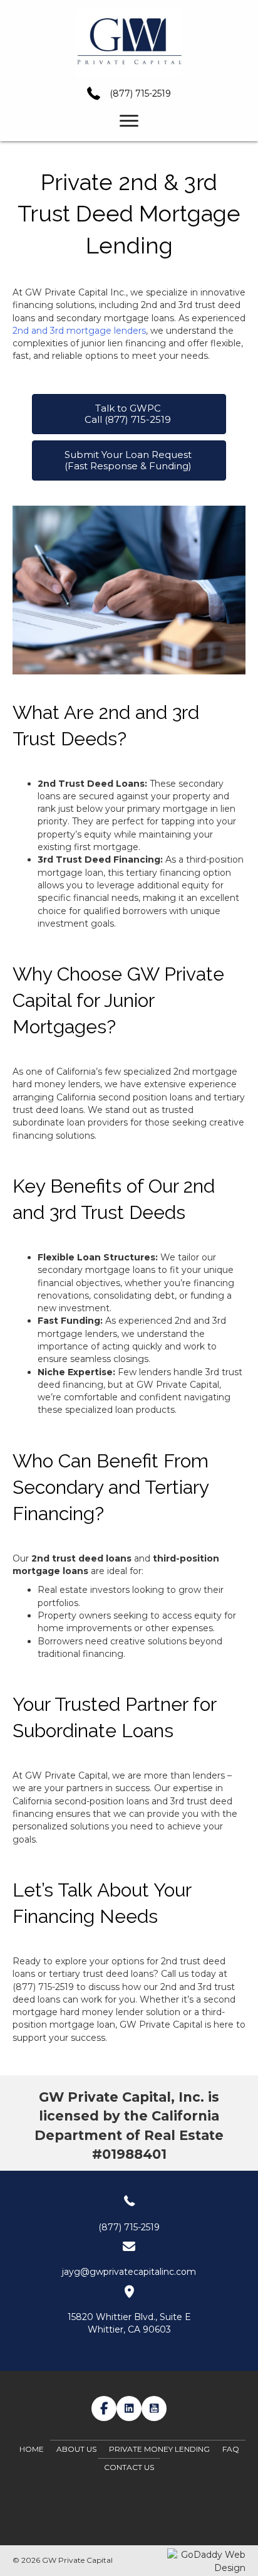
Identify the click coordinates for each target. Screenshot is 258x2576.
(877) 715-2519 (140, 93)
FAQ (231, 2449)
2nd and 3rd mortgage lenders (79, 331)
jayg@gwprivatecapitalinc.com (129, 2272)
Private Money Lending (159, 2449)
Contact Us (129, 2467)
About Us (76, 2449)
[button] (104, 2408)
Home (32, 2449)
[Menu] (129, 121)
